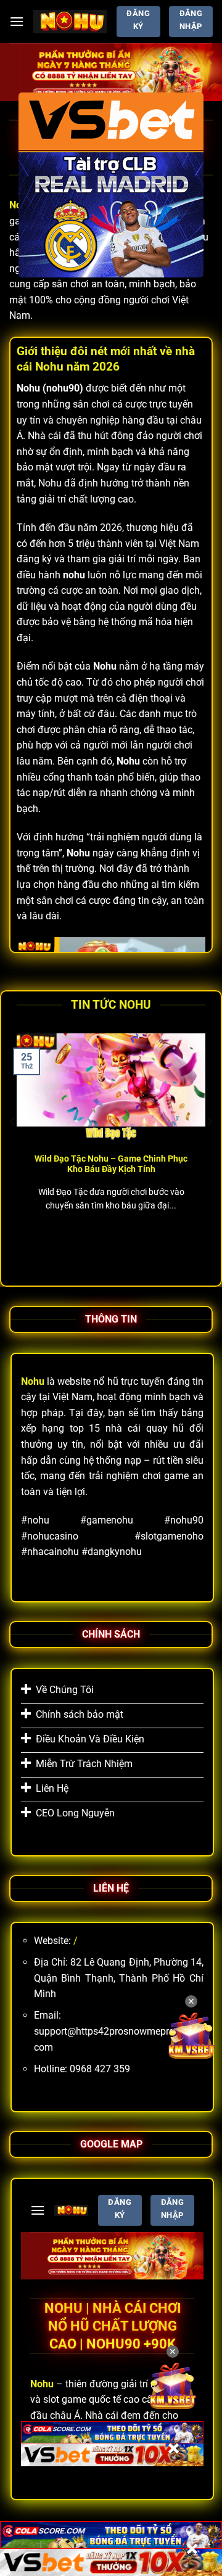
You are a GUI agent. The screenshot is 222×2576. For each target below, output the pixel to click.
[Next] (209, 1146)
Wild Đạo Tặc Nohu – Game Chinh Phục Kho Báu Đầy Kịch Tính (111, 1164)
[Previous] (13, 1146)
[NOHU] (70, 21)
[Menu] (17, 21)
